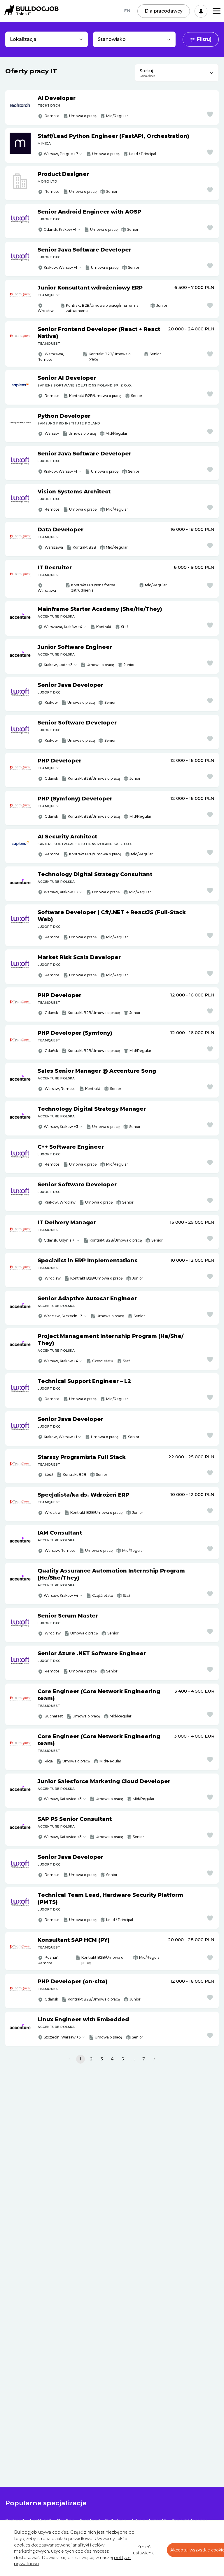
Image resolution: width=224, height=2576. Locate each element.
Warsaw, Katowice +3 (63, 1799)
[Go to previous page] (70, 2059)
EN (127, 11)
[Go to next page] (154, 2059)
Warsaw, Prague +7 (61, 154)
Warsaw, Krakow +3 (61, 892)
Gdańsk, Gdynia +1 (60, 1240)
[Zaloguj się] (201, 11)
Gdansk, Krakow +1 (60, 229)
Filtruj (204, 39)
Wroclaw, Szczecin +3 (63, 1316)
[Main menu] (217, 11)
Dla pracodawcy (164, 11)
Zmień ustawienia (144, 2550)
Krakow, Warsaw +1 (60, 267)
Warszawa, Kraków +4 (63, 627)
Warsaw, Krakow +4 (61, 1361)
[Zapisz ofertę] (210, 114)
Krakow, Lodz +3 (58, 665)
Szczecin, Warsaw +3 (62, 2037)
